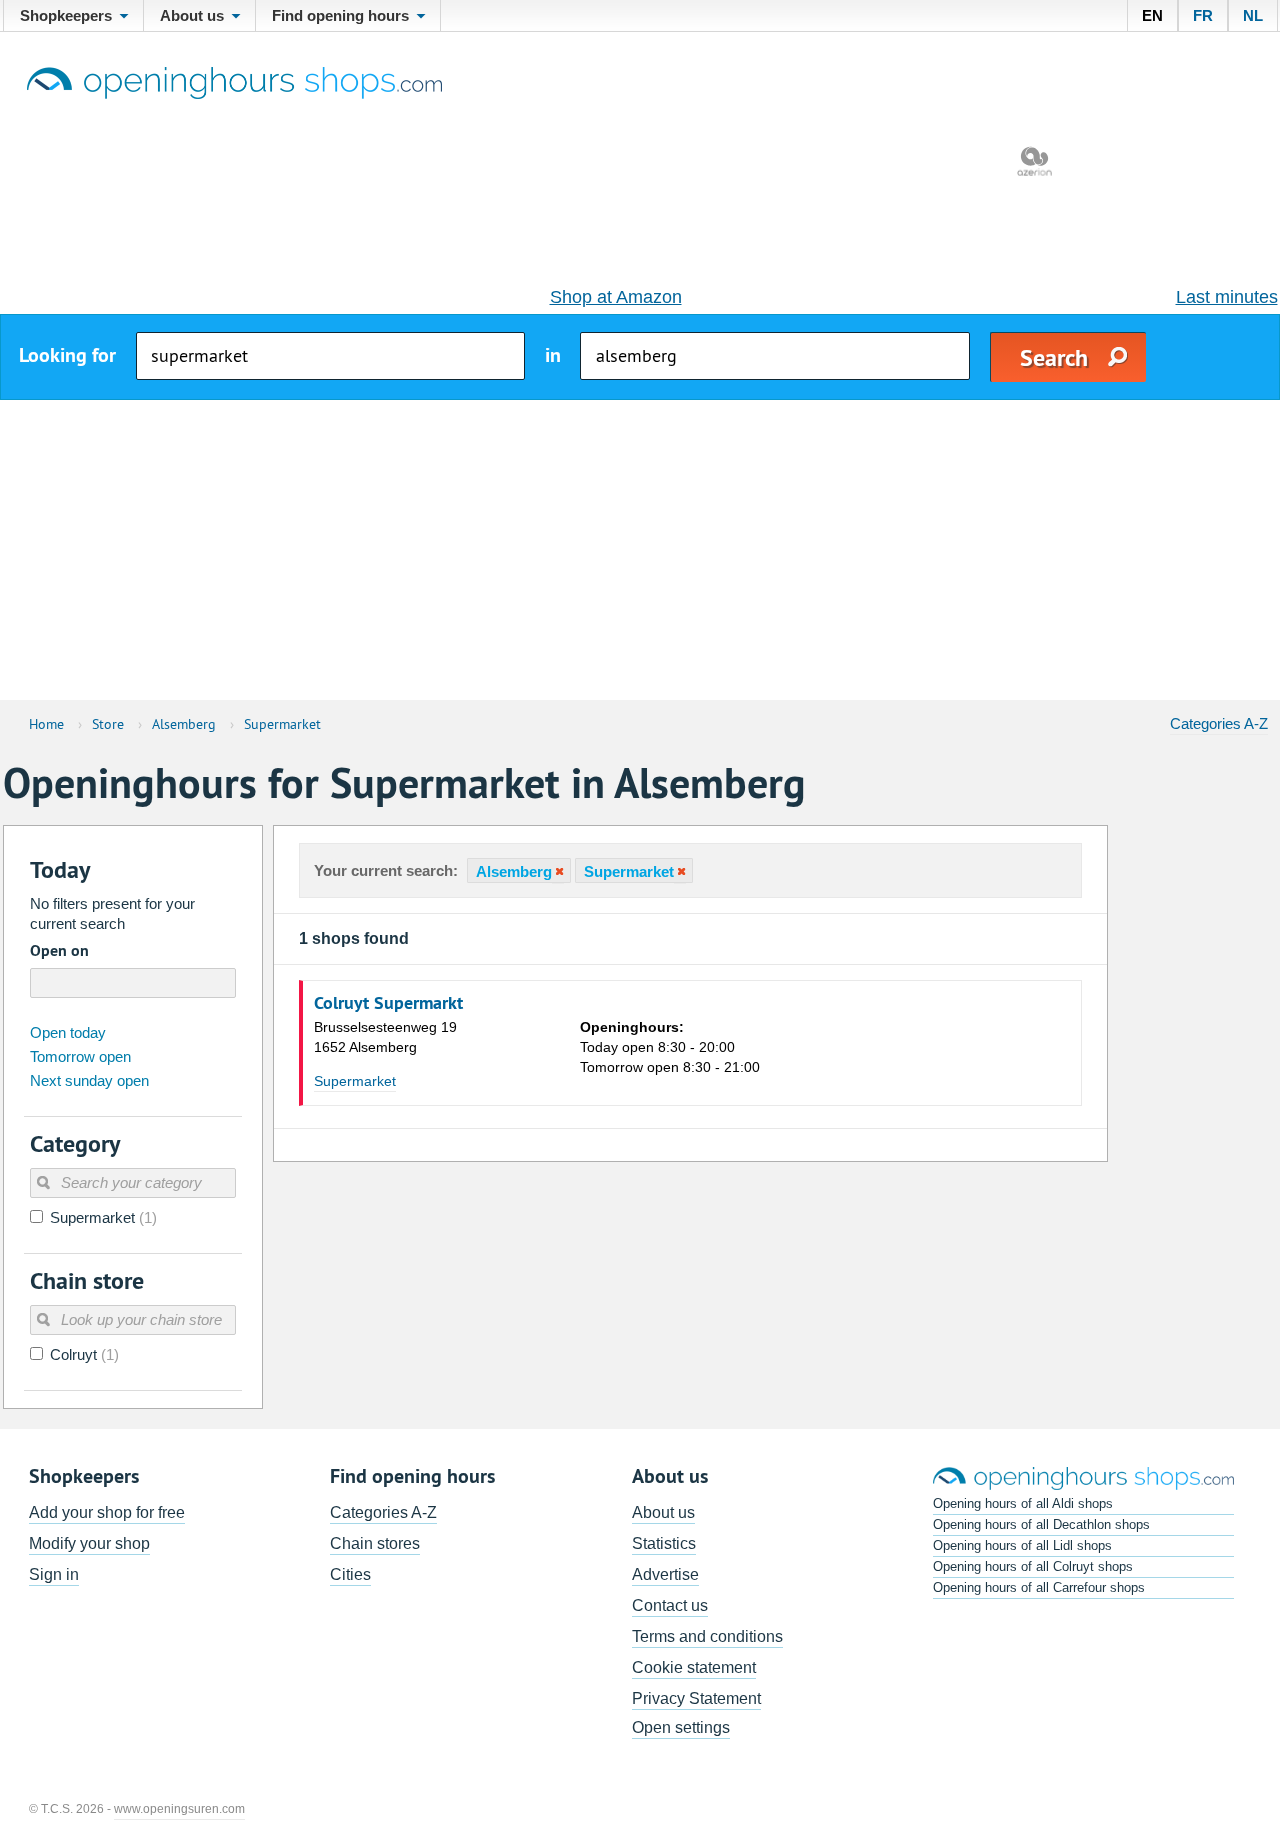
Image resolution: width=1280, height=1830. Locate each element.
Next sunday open (89, 1080)
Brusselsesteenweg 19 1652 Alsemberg (385, 1037)
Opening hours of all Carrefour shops (1039, 1587)
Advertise (665, 1574)
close (558, 871)
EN (1152, 15)
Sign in (54, 1574)
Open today (68, 1032)
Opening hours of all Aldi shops (1023, 1503)
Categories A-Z (1219, 723)
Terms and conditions (707, 1636)
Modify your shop (89, 1543)
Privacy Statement (696, 1698)
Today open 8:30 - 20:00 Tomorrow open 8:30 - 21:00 (670, 1047)
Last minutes (1227, 297)
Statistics (664, 1543)
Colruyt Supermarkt (388, 1003)
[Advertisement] (640, 550)
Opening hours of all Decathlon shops (1041, 1524)
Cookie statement (694, 1667)
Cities (350, 1574)
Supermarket (355, 1081)
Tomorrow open (80, 1056)
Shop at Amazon (616, 297)
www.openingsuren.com (179, 1809)
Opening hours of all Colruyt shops (1033, 1566)
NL (1253, 15)
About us (663, 1512)
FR (1203, 15)
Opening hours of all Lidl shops (1022, 1545)
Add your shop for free (107, 1512)
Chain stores (375, 1543)
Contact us (670, 1605)
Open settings (681, 1727)
